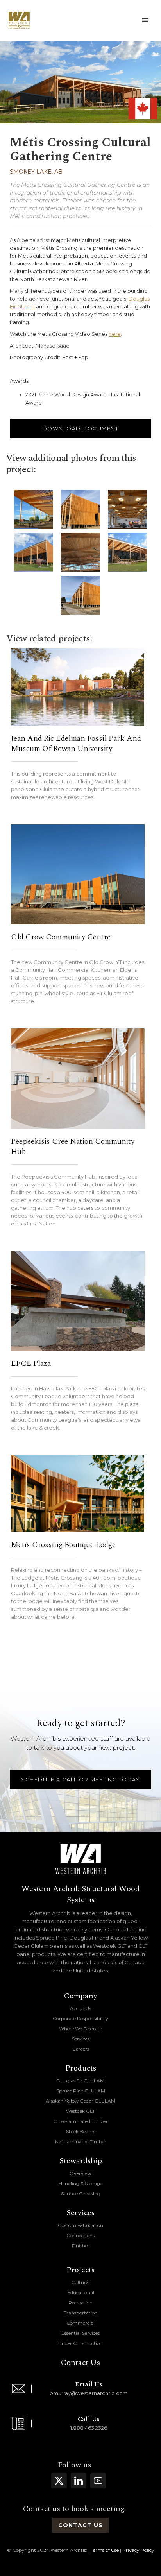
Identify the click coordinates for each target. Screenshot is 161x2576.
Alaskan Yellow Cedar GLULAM (80, 2101)
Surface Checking (81, 2194)
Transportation (81, 2313)
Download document (81, 428)
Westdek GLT (80, 2111)
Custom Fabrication (80, 2225)
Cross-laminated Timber (80, 2121)
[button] (145, 20)
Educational (81, 2292)
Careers (81, 2049)
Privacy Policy (138, 2550)
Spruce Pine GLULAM (81, 2091)
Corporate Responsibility (80, 2018)
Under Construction (80, 2343)
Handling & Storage (80, 2183)
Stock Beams (81, 2131)
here (115, 334)
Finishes (81, 2245)
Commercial (80, 2323)
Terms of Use (105, 2550)
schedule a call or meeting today (80, 1779)
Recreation (80, 2303)
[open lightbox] (34, 509)
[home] (19, 20)
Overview (80, 2173)
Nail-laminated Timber (81, 2142)
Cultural (80, 2282)
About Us (80, 2008)
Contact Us (80, 2363)
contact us (80, 2525)
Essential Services (80, 2333)
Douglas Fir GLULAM (80, 2081)
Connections (80, 2235)
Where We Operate (80, 2029)
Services (81, 2039)
